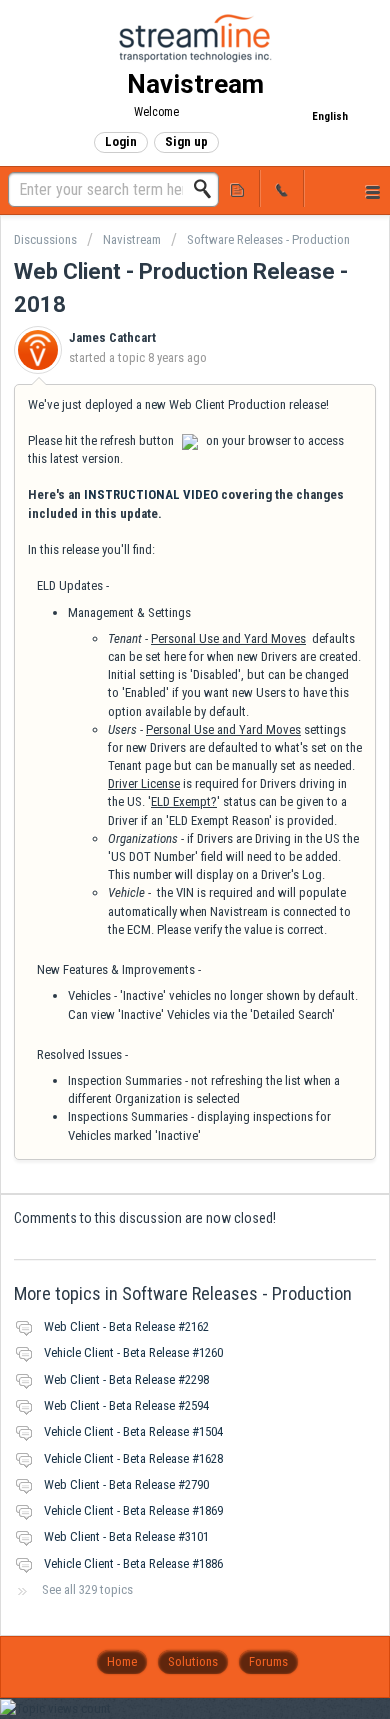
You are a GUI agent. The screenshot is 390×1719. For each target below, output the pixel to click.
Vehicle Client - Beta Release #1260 (133, 1352)
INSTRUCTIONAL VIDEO (151, 494)
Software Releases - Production (268, 239)
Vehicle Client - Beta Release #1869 (133, 1510)
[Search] (208, 189)
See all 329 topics (87, 1589)
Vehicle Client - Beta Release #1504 (133, 1431)
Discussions (45, 239)
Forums (268, 1661)
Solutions (193, 1661)
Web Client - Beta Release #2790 (126, 1484)
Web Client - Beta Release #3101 (126, 1536)
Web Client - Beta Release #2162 (126, 1326)
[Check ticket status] (238, 188)
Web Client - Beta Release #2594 (126, 1405)
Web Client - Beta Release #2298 (126, 1379)
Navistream (132, 239)
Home (122, 1661)
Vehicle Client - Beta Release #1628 (133, 1458)
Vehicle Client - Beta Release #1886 (133, 1563)
